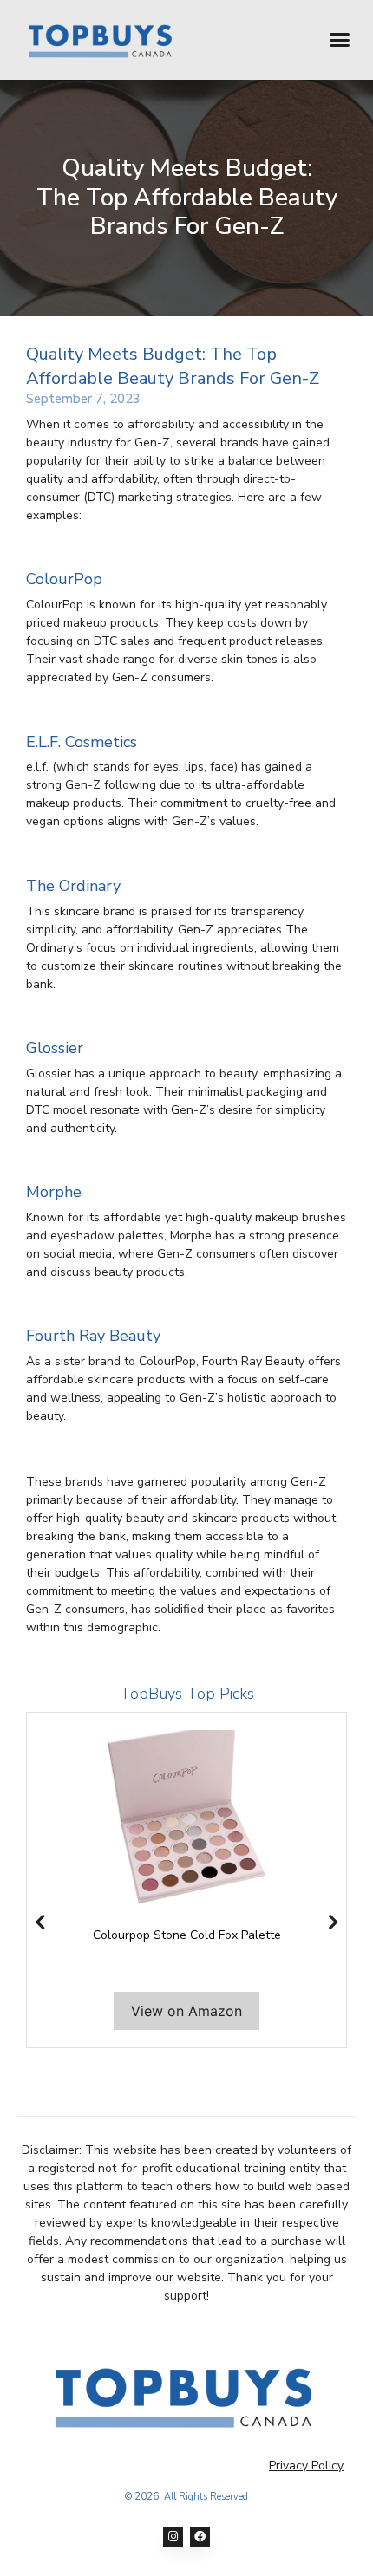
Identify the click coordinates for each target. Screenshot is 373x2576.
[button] (340, 40)
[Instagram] (173, 2537)
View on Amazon (186, 2011)
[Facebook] (200, 2537)
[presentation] (40, 1922)
